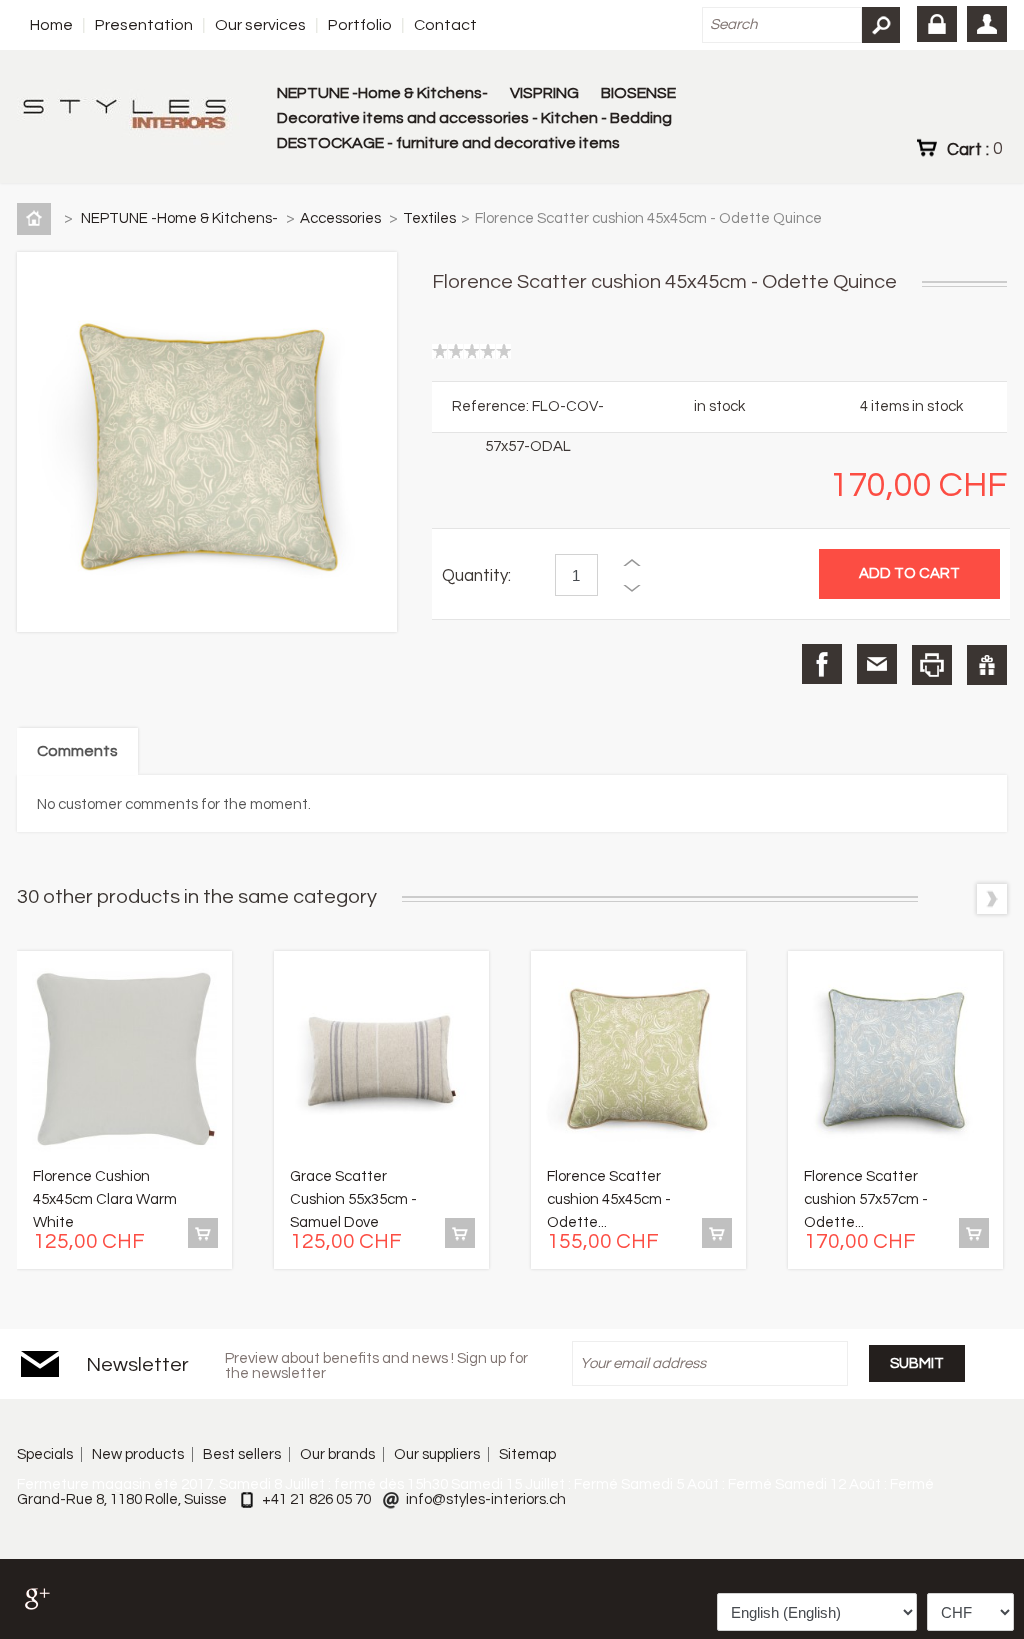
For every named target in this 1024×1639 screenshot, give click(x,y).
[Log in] (937, 24)
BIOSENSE (638, 93)
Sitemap (527, 1454)
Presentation (144, 25)
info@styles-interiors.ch (486, 1499)
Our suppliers (437, 1454)
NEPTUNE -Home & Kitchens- (382, 93)
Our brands (337, 1454)
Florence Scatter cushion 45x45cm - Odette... (609, 1199)
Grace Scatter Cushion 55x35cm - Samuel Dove (353, 1199)
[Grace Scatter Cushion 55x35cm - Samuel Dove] (381, 1062)
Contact (445, 25)
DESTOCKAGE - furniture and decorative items (448, 143)
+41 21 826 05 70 (316, 1499)
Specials (45, 1454)
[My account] (987, 24)
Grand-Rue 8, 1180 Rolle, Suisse (122, 1499)
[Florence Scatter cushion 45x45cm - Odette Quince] (638, 1062)
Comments (77, 751)
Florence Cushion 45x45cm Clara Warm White (105, 1199)
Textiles (429, 218)
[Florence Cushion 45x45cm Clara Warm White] (124, 1062)
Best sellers (242, 1454)
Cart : (974, 149)
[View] (203, 1233)
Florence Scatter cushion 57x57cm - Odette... (866, 1199)
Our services (260, 25)
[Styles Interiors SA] (128, 116)
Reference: (492, 406)
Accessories (342, 218)
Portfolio (360, 25)
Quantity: (476, 576)
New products (138, 1454)
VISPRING (544, 93)
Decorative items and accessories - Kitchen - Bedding (474, 118)
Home (51, 25)
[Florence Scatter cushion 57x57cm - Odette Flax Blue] (895, 1062)
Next (992, 899)
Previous (954, 899)
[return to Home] (38, 218)
